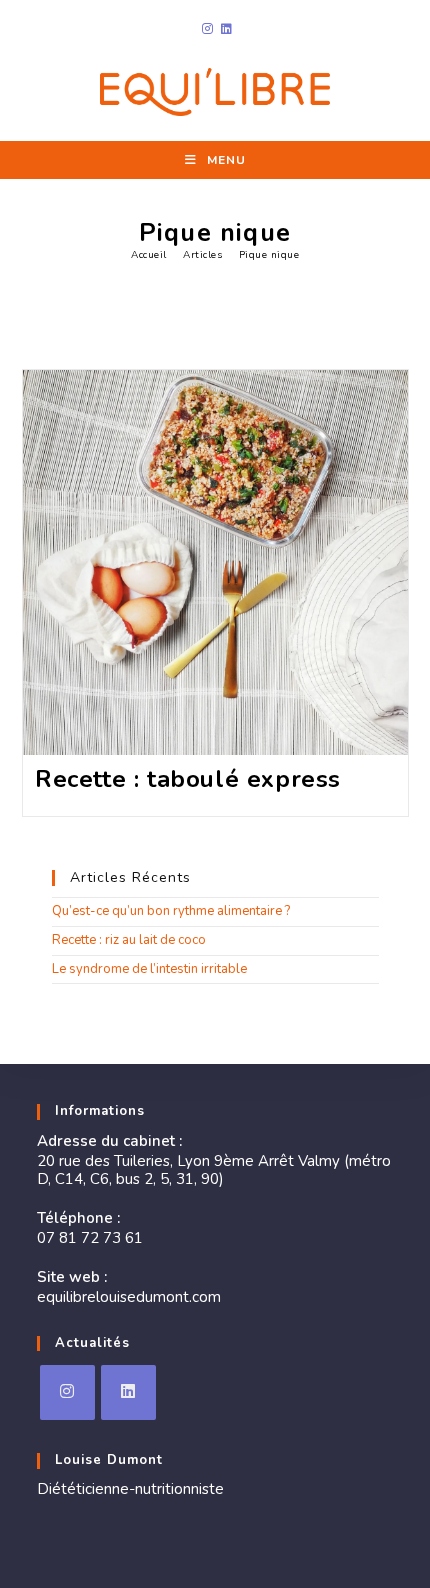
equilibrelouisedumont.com (129, 1297)
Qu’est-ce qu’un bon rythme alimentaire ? (171, 911)
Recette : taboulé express (188, 779)
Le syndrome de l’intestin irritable (149, 969)
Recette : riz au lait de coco (129, 940)
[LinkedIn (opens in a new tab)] (224, 29)
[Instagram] (67, 1392)
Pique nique (269, 255)
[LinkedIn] (128, 1392)
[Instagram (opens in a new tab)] (207, 29)
